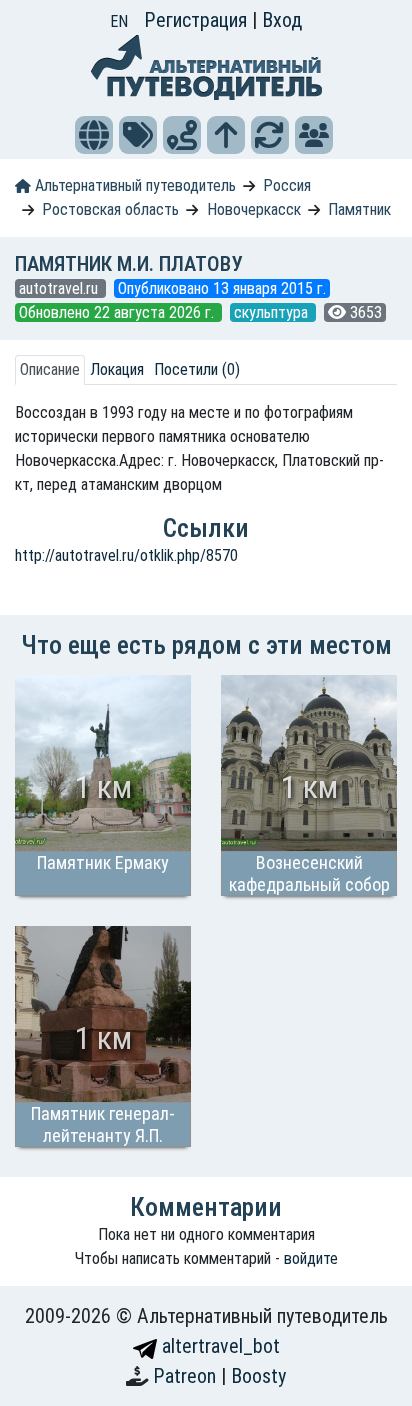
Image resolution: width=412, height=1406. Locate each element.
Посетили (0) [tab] (197, 369)
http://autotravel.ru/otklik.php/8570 (126, 555)
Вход (282, 20)
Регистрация (198, 20)
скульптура (273, 312)
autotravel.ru (60, 288)
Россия (287, 185)
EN (119, 21)
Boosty (258, 1376)
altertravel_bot (218, 1346)
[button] (94, 135)
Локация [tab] (117, 369)
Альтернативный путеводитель (133, 185)
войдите (311, 1258)
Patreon (187, 1376)
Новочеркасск (254, 209)
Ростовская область (110, 209)
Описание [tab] (50, 369)
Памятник (359, 209)
